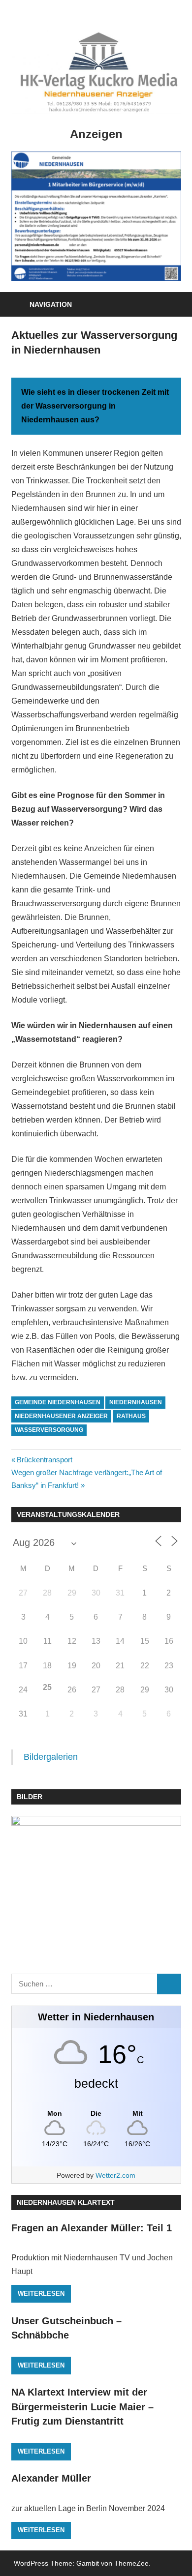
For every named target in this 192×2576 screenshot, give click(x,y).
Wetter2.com (115, 2175)
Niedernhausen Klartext (66, 2202)
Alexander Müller (51, 2478)
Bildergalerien (51, 1757)
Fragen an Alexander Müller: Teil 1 (92, 2228)
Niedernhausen (136, 1402)
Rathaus (131, 1416)
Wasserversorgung (49, 1430)
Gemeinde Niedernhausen (58, 1402)
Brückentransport (44, 1460)
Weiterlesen (41, 2294)
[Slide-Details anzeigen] (96, 216)
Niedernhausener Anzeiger (61, 1416)
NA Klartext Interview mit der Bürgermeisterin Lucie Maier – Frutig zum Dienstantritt (82, 2407)
